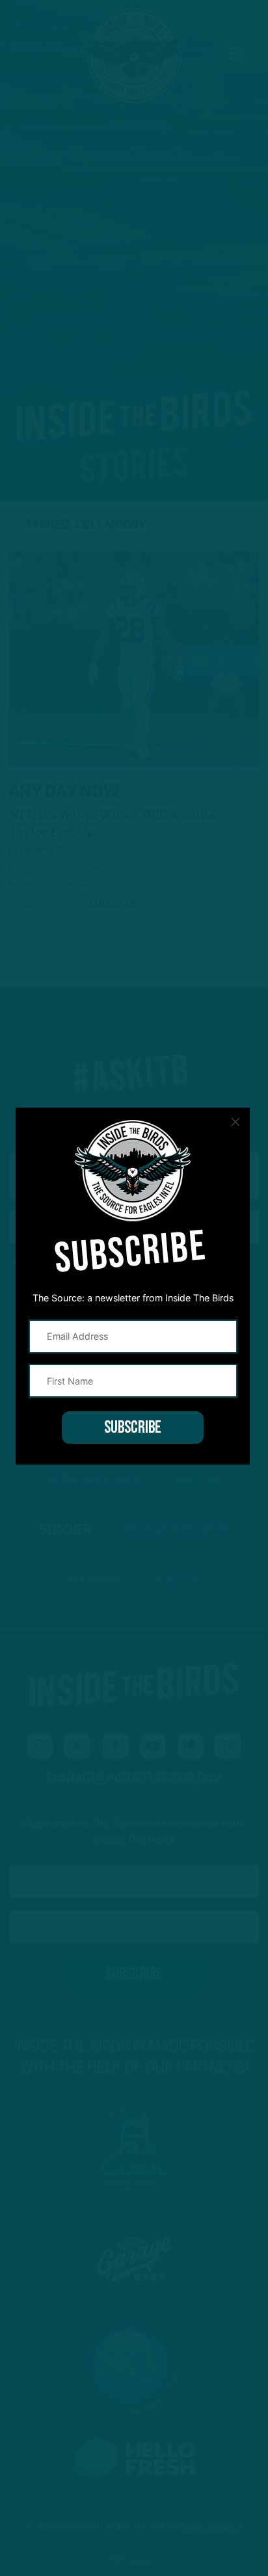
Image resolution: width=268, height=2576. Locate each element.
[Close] (235, 1122)
